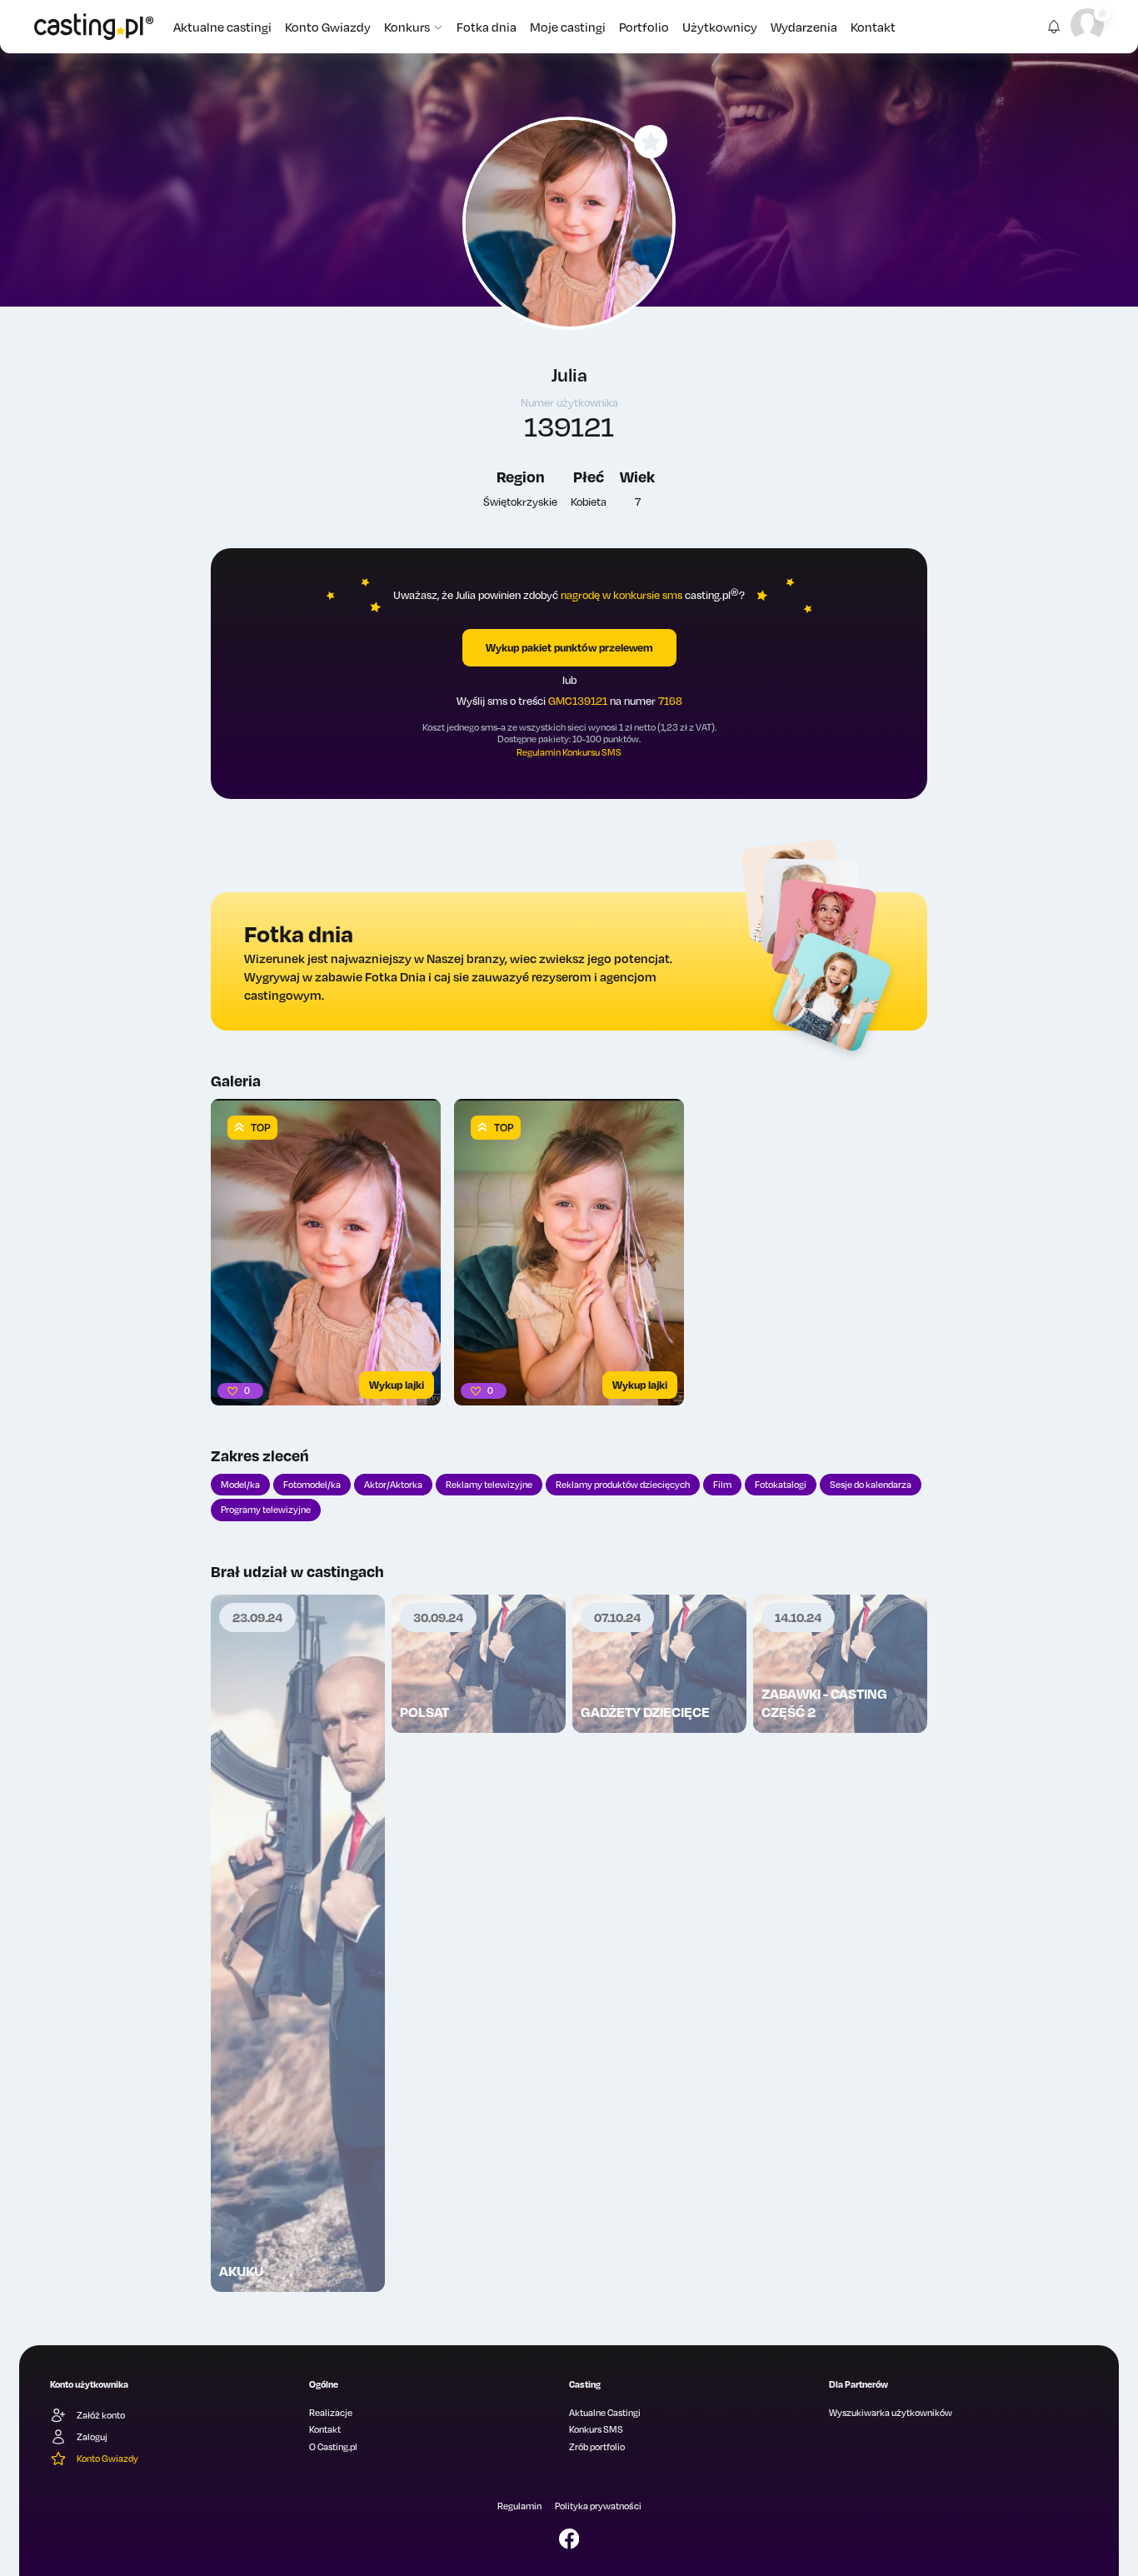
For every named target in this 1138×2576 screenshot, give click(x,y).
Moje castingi (568, 27)
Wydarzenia (804, 27)
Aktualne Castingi (605, 2413)
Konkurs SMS (596, 2429)
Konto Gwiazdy (328, 27)
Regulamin (519, 2506)
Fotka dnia (487, 27)
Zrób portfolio (597, 2447)
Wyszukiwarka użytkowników (891, 2413)
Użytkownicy (720, 27)
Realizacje (331, 2413)
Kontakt (873, 27)
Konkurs (407, 27)
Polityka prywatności (598, 2506)
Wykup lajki (397, 1385)
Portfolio (644, 27)
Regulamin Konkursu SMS (569, 752)
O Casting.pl (333, 2447)
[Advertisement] (298, 2004)
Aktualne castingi (222, 27)
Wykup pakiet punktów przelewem (569, 647)
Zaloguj (92, 2437)
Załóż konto (101, 2415)
